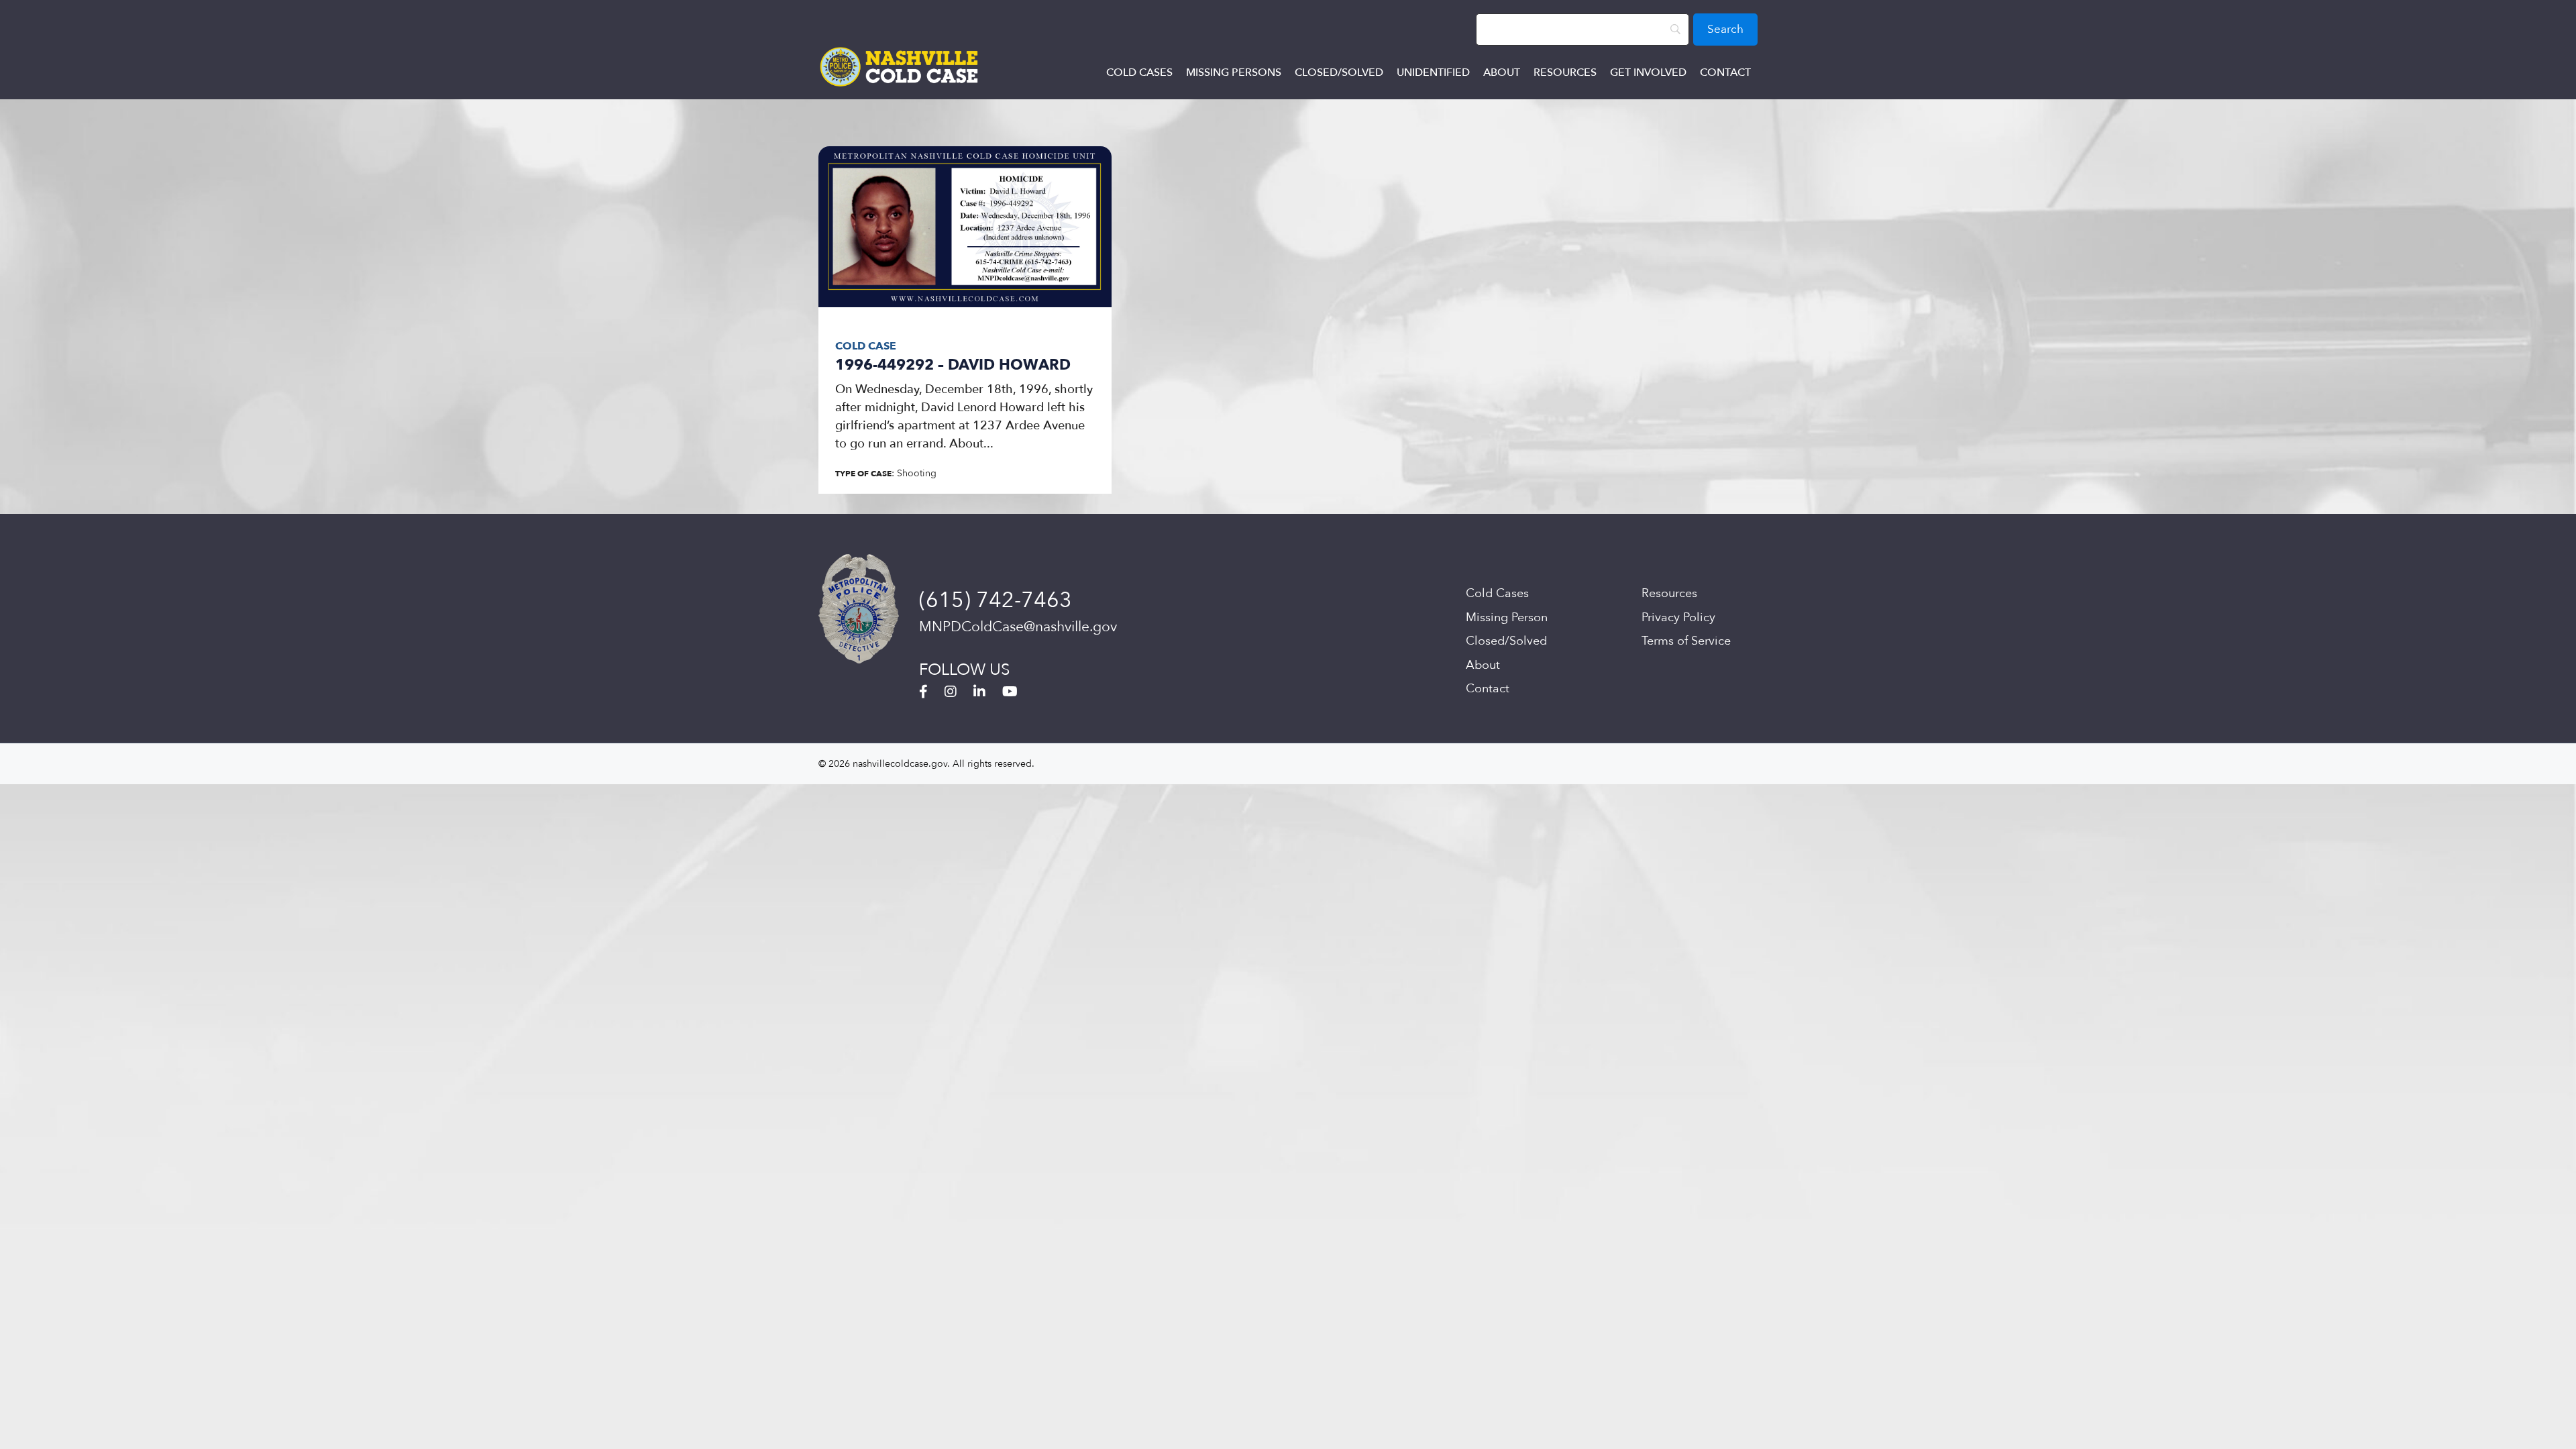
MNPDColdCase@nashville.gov (1018, 627)
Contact (1725, 72)
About (1502, 72)
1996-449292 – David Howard (953, 365)
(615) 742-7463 (996, 600)
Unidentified (1433, 72)
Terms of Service (1686, 641)
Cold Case (866, 346)
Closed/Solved (1339, 72)
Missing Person (1507, 618)
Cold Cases (1139, 72)
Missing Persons (1234, 72)
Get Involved (1648, 72)
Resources (1565, 72)
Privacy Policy (1678, 618)
